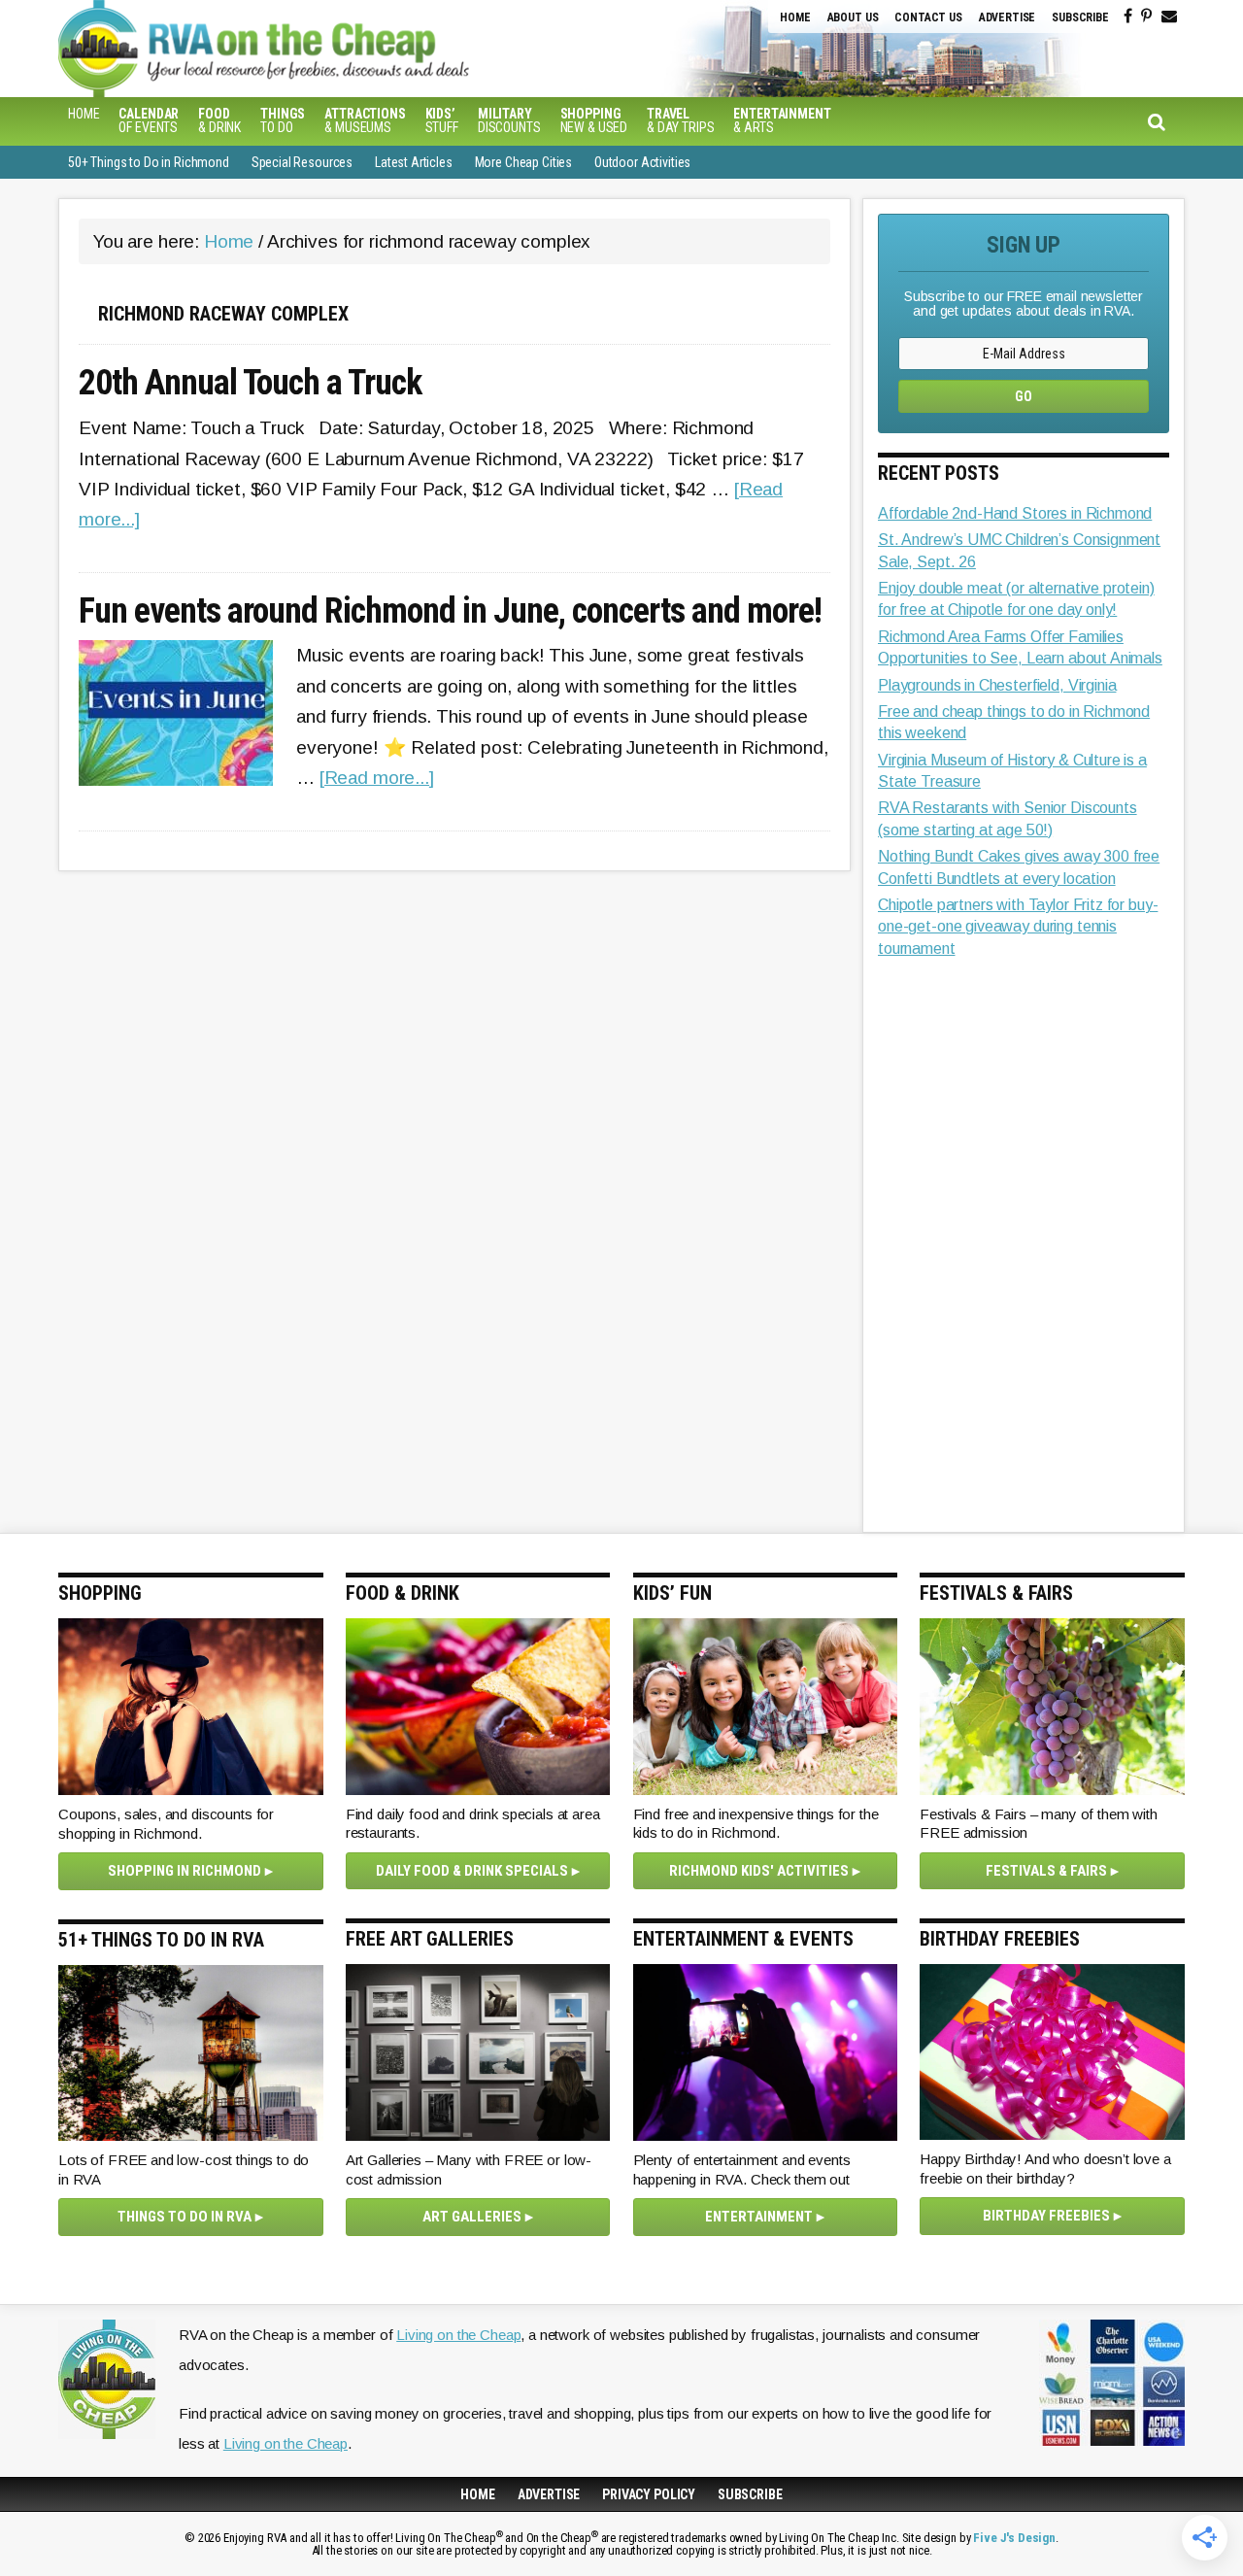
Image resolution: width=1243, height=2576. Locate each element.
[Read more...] (377, 778)
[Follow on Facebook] (1128, 17)
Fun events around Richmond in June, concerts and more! (450, 612)
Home (795, 17)
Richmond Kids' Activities (759, 1871)
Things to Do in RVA (185, 2217)
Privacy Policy (649, 2494)
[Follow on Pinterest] (1146, 17)
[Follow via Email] (1169, 17)
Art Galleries (472, 2217)
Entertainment (759, 2217)
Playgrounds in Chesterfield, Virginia (997, 685)
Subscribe (1080, 17)
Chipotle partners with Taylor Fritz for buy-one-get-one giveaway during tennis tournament (1018, 927)
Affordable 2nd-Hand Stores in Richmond (1015, 513)
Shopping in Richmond (185, 1871)
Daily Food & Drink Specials (472, 1871)
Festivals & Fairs (1046, 1871)
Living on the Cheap (458, 2335)
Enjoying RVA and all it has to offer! (384, 49)
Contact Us (928, 17)
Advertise (1008, 17)
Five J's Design (1014, 2538)
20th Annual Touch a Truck (250, 384)
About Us (853, 17)
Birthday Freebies (1046, 2216)
